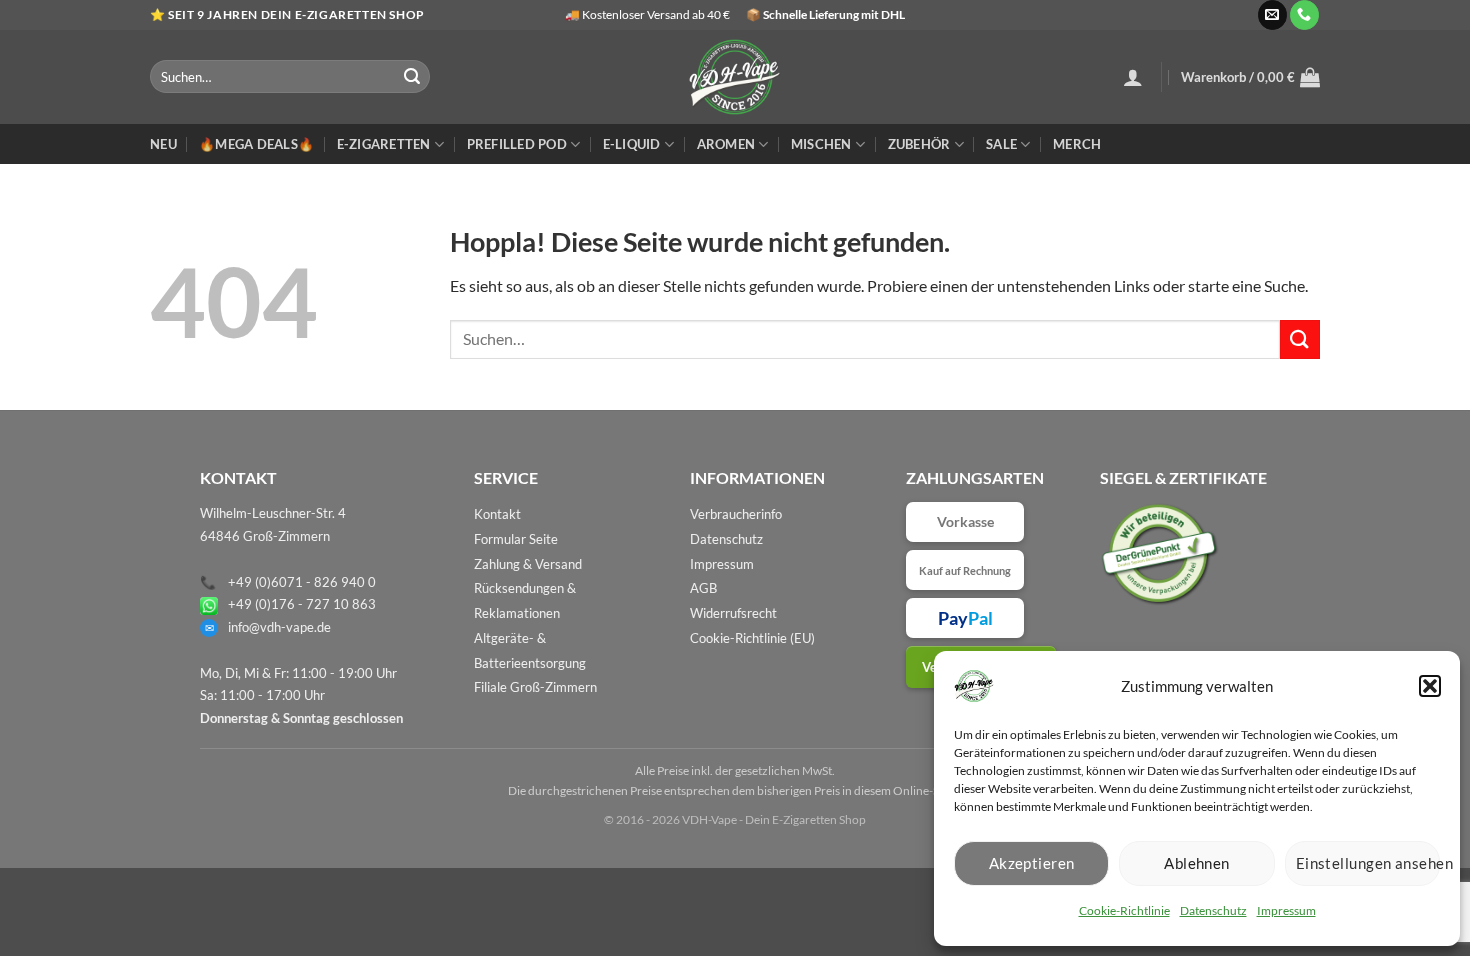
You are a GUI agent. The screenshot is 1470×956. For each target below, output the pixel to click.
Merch (1077, 144)
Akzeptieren (1032, 863)
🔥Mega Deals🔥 (256, 144)
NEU (163, 144)
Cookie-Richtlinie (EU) (752, 638)
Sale (1001, 144)
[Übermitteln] (412, 77)
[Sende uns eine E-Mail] (1272, 15)
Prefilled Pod (517, 144)
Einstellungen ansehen (1368, 863)
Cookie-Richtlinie (1124, 910)
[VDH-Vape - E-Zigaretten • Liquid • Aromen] (735, 77)
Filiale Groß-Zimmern (535, 687)
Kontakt (497, 514)
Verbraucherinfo (736, 514)
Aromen (726, 144)
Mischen (821, 144)
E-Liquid (632, 144)
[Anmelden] (1133, 77)
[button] (1430, 686)
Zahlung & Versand (528, 564)
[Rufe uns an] (1304, 15)
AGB (703, 588)
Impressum (1286, 910)
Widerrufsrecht (733, 613)
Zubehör (919, 144)
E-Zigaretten (384, 144)
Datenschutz (1213, 910)
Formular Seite (516, 539)
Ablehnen (1197, 863)
